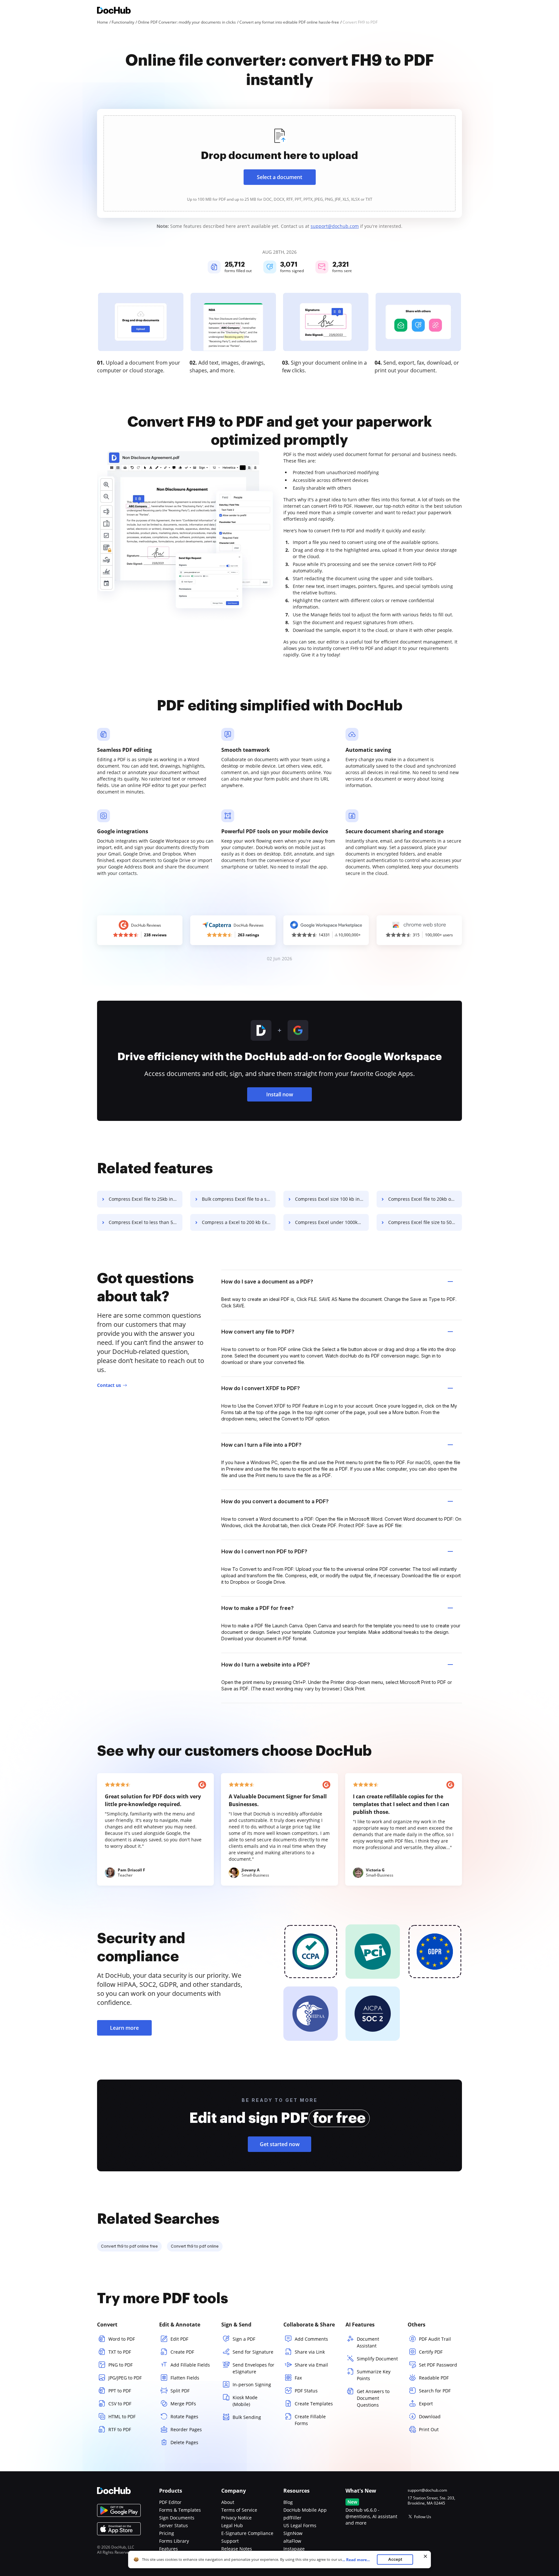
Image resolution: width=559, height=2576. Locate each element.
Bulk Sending (247, 2417)
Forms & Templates (180, 2510)
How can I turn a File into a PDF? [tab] (261, 1445)
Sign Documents (177, 2518)
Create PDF (182, 2352)
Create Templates (314, 2404)
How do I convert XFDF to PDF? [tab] (261, 1388)
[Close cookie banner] (425, 2556)
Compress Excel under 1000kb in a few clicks (332, 1222)
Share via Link (310, 2352)
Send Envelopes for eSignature (253, 2368)
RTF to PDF (120, 2429)
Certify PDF (431, 2352)
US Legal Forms (300, 2525)
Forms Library (174, 2541)
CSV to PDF (120, 2404)
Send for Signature (253, 2352)
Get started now (280, 2144)
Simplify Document (377, 2359)
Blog (288, 2502)
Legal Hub (232, 2525)
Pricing (167, 2533)
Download (430, 2416)
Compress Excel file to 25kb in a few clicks (146, 1199)
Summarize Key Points (374, 2375)
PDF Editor (170, 2502)
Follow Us (423, 2517)
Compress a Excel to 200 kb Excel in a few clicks (239, 1222)
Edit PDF (179, 2339)
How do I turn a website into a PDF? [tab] (266, 1665)
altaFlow (292, 2541)
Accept (395, 2559)
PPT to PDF (120, 2391)
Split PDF (180, 2391)
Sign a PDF (244, 2339)
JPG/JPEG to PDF (125, 2378)
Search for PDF (435, 2391)
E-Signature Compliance (247, 2533)
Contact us (109, 1385)
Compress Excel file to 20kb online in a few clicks (425, 1199)
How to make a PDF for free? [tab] (258, 1608)
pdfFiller (292, 2518)
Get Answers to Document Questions (373, 2398)
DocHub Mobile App (305, 2510)
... (356, 2560)
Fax (298, 2378)
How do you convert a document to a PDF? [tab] (275, 1501)
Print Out (429, 2429)
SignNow (293, 2533)
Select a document (279, 177)
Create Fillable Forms (310, 2420)
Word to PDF (122, 2339)
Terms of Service (239, 2510)
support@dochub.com (335, 226)
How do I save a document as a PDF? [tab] (267, 1282)
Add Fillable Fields (190, 2365)
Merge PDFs (183, 2404)
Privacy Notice (236, 2518)
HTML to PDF (122, 2416)
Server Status (174, 2525)
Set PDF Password (438, 2365)
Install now (280, 1094)
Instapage (294, 2549)
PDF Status (306, 2391)
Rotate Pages (184, 2416)
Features (169, 2549)
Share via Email (311, 2365)
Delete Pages (184, 2442)
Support (230, 2541)
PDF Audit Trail (435, 2339)
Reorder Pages (186, 2429)
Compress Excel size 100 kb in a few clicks (332, 1199)
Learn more (124, 2028)
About (228, 2502)
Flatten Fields (185, 2378)
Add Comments (311, 2339)
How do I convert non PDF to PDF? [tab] (264, 1551)
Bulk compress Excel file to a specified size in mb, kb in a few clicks (239, 1199)
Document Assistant (368, 2342)
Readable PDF (434, 2378)
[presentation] (279, 163)
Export (426, 2404)
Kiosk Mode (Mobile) (245, 2401)
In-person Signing (252, 2384)
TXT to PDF (120, 2352)
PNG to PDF (121, 2365)
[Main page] (114, 11)
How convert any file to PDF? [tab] (258, 1332)
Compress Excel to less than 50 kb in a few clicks (146, 1222)
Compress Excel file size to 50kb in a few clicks (425, 1222)
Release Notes (237, 2549)
